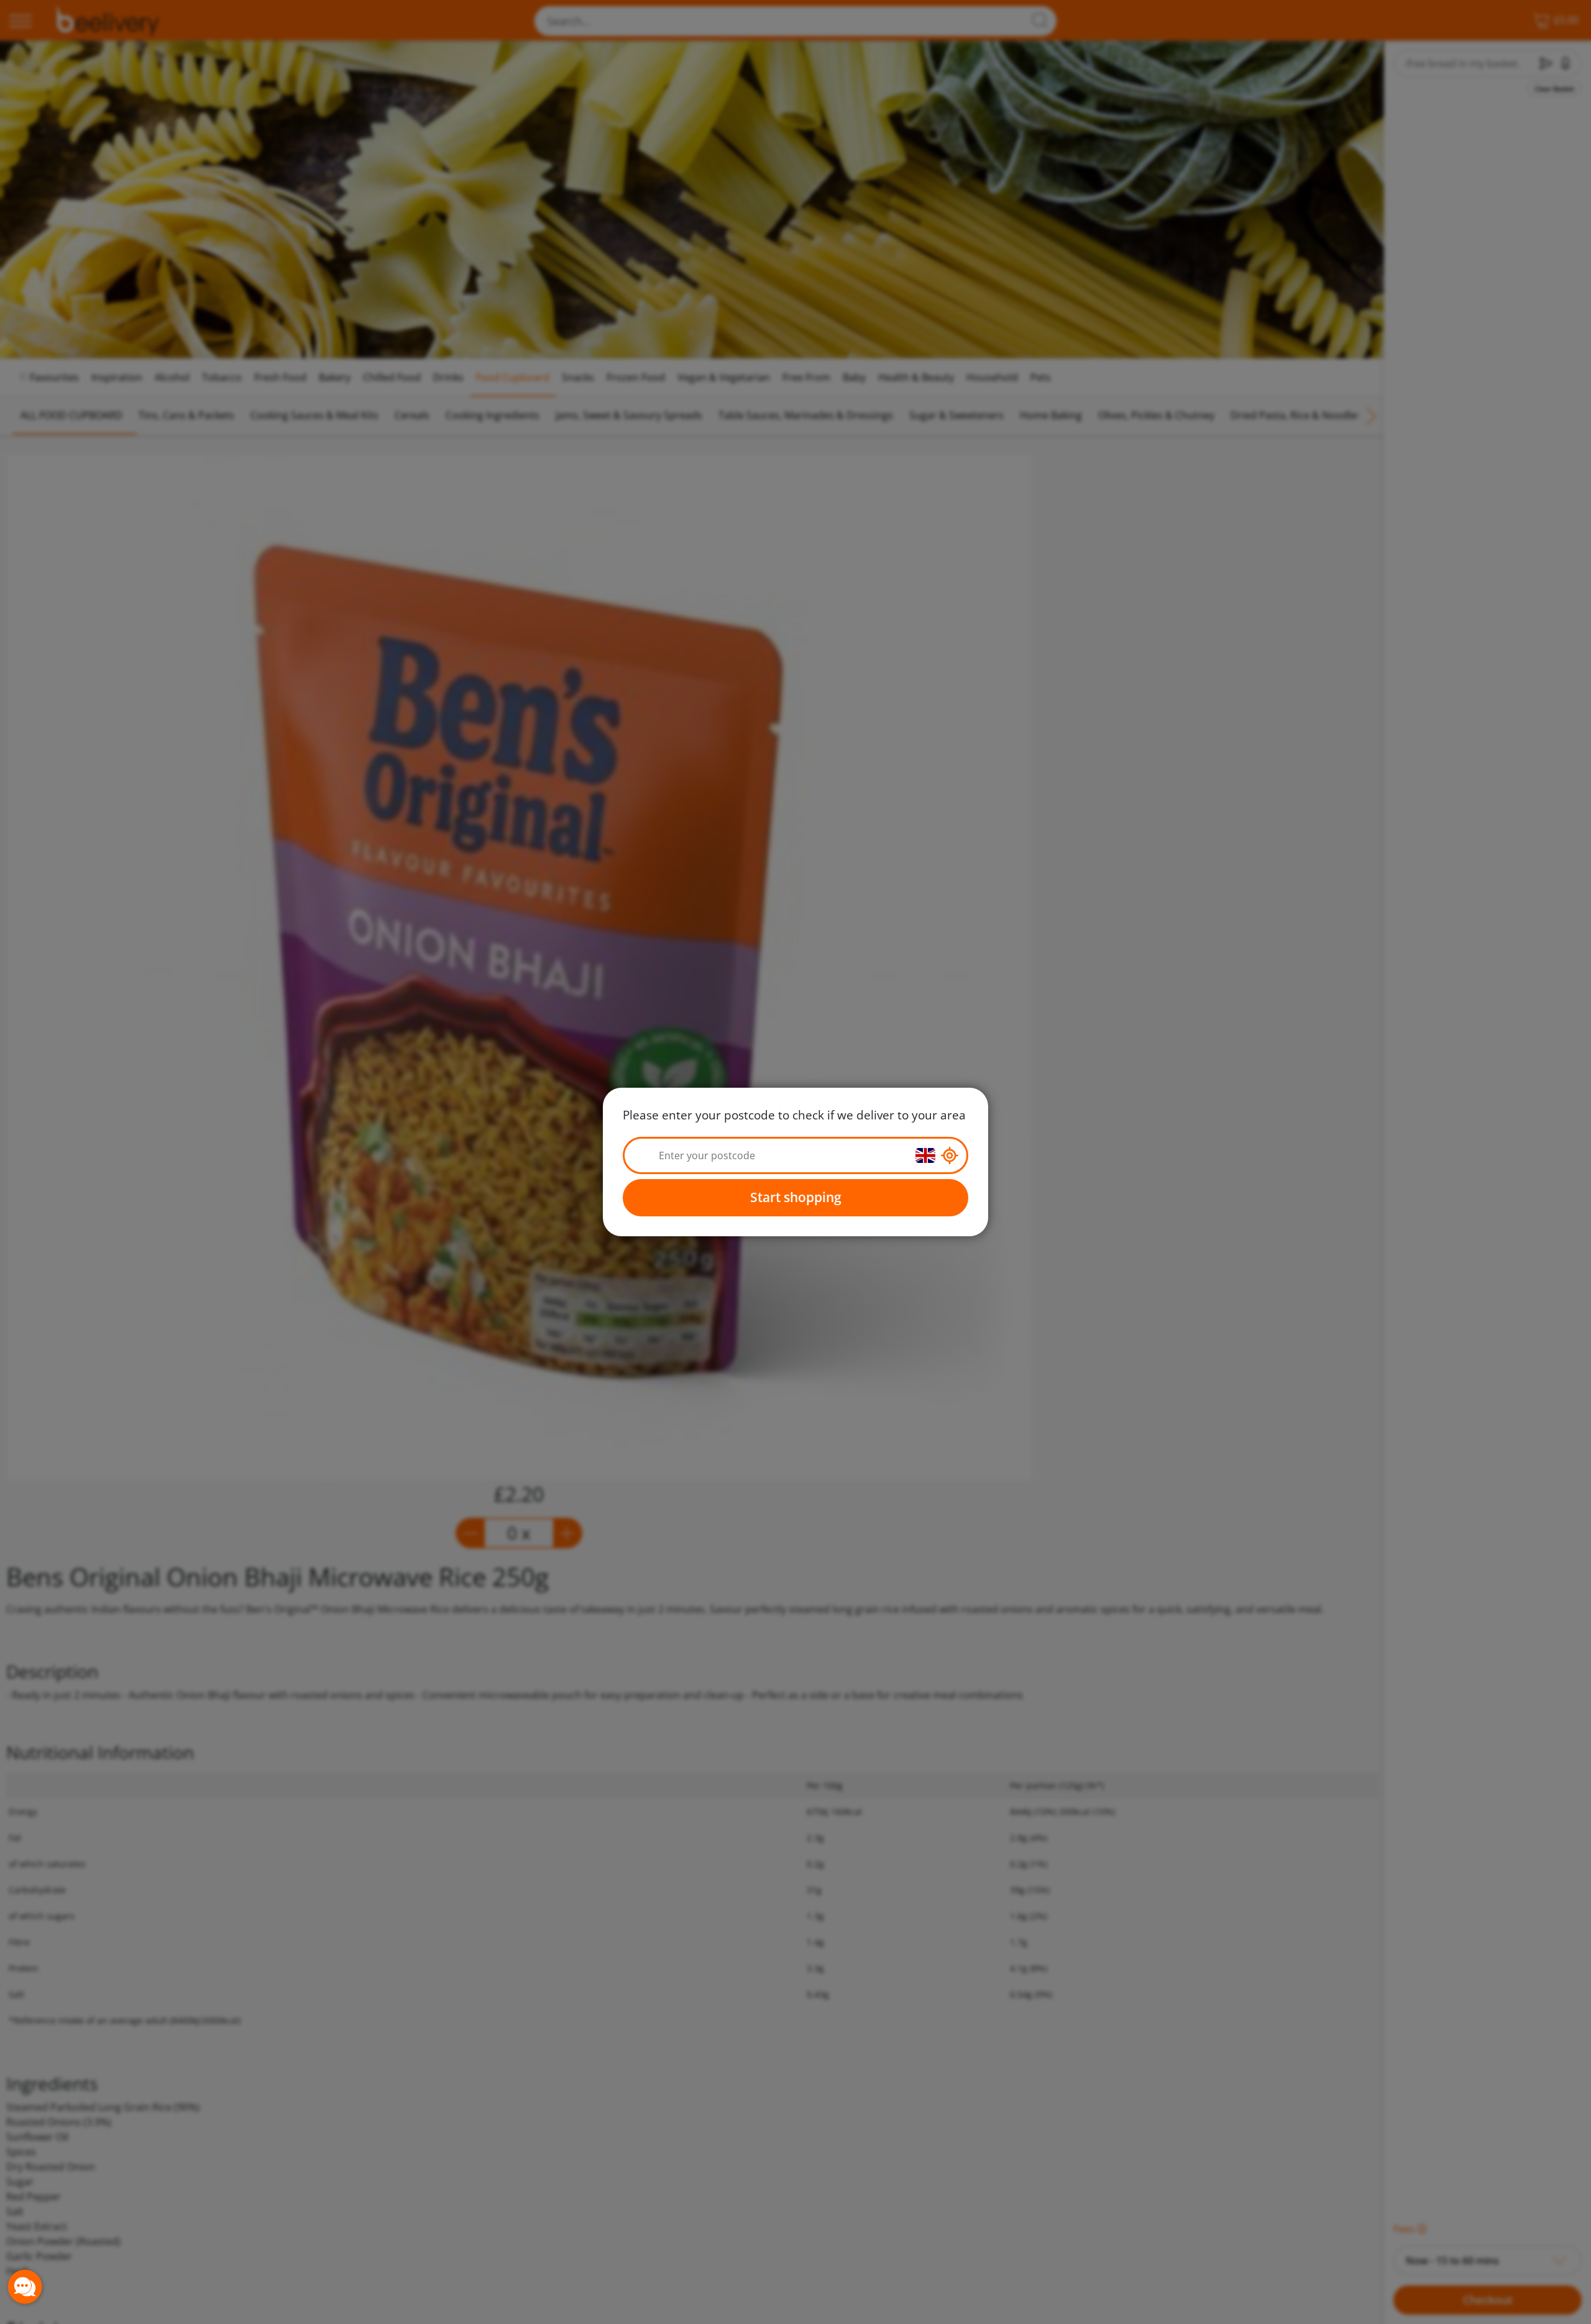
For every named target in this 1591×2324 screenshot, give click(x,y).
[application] (25, 2287)
